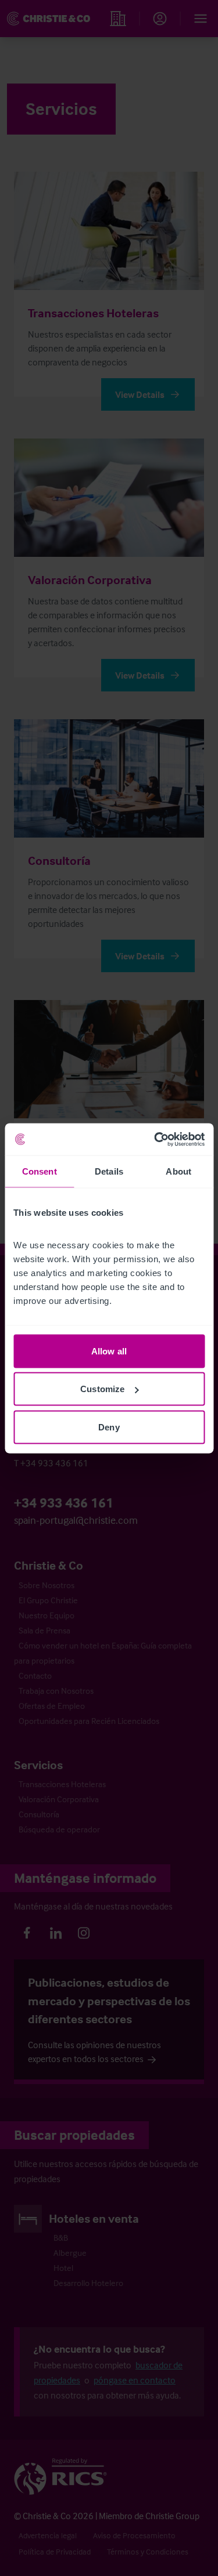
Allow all (109, 1351)
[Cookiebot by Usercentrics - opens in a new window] (155, 1139)
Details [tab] (109, 1171)
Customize (102, 1389)
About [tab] (178, 1171)
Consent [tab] (40, 1171)
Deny (109, 1427)
